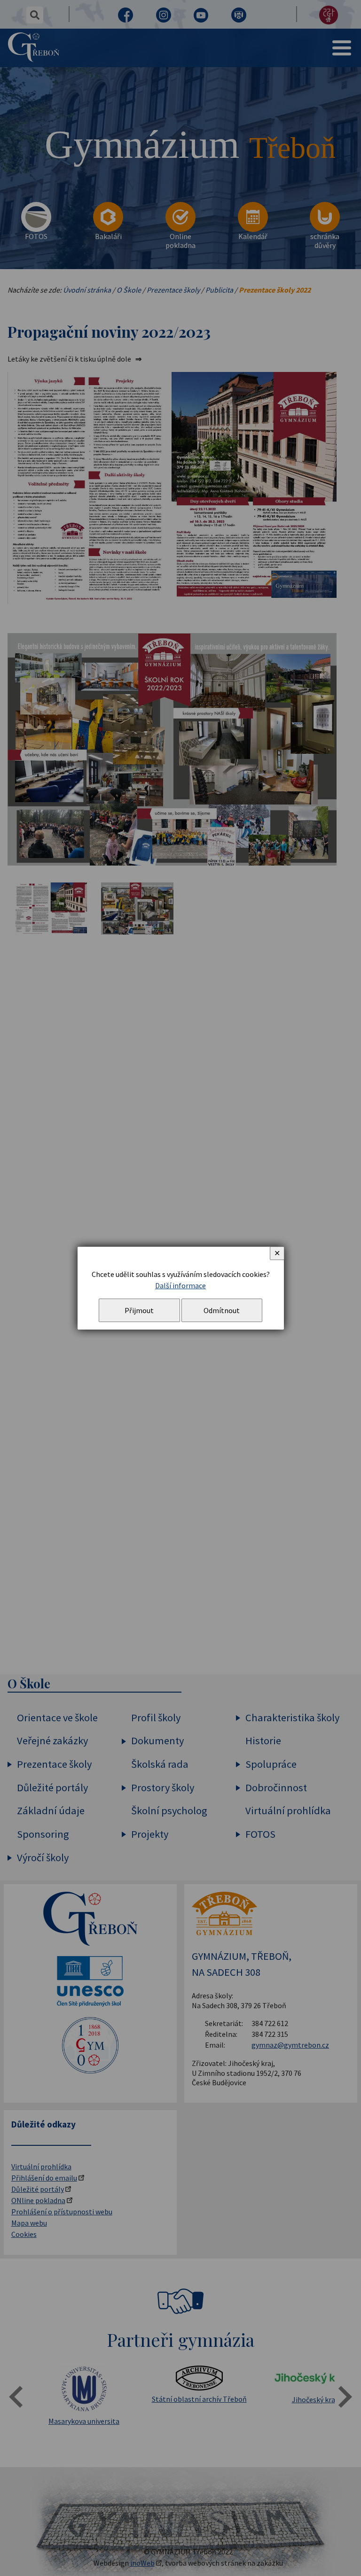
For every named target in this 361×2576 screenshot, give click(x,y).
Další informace (180, 1285)
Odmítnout (222, 1310)
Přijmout (139, 1310)
